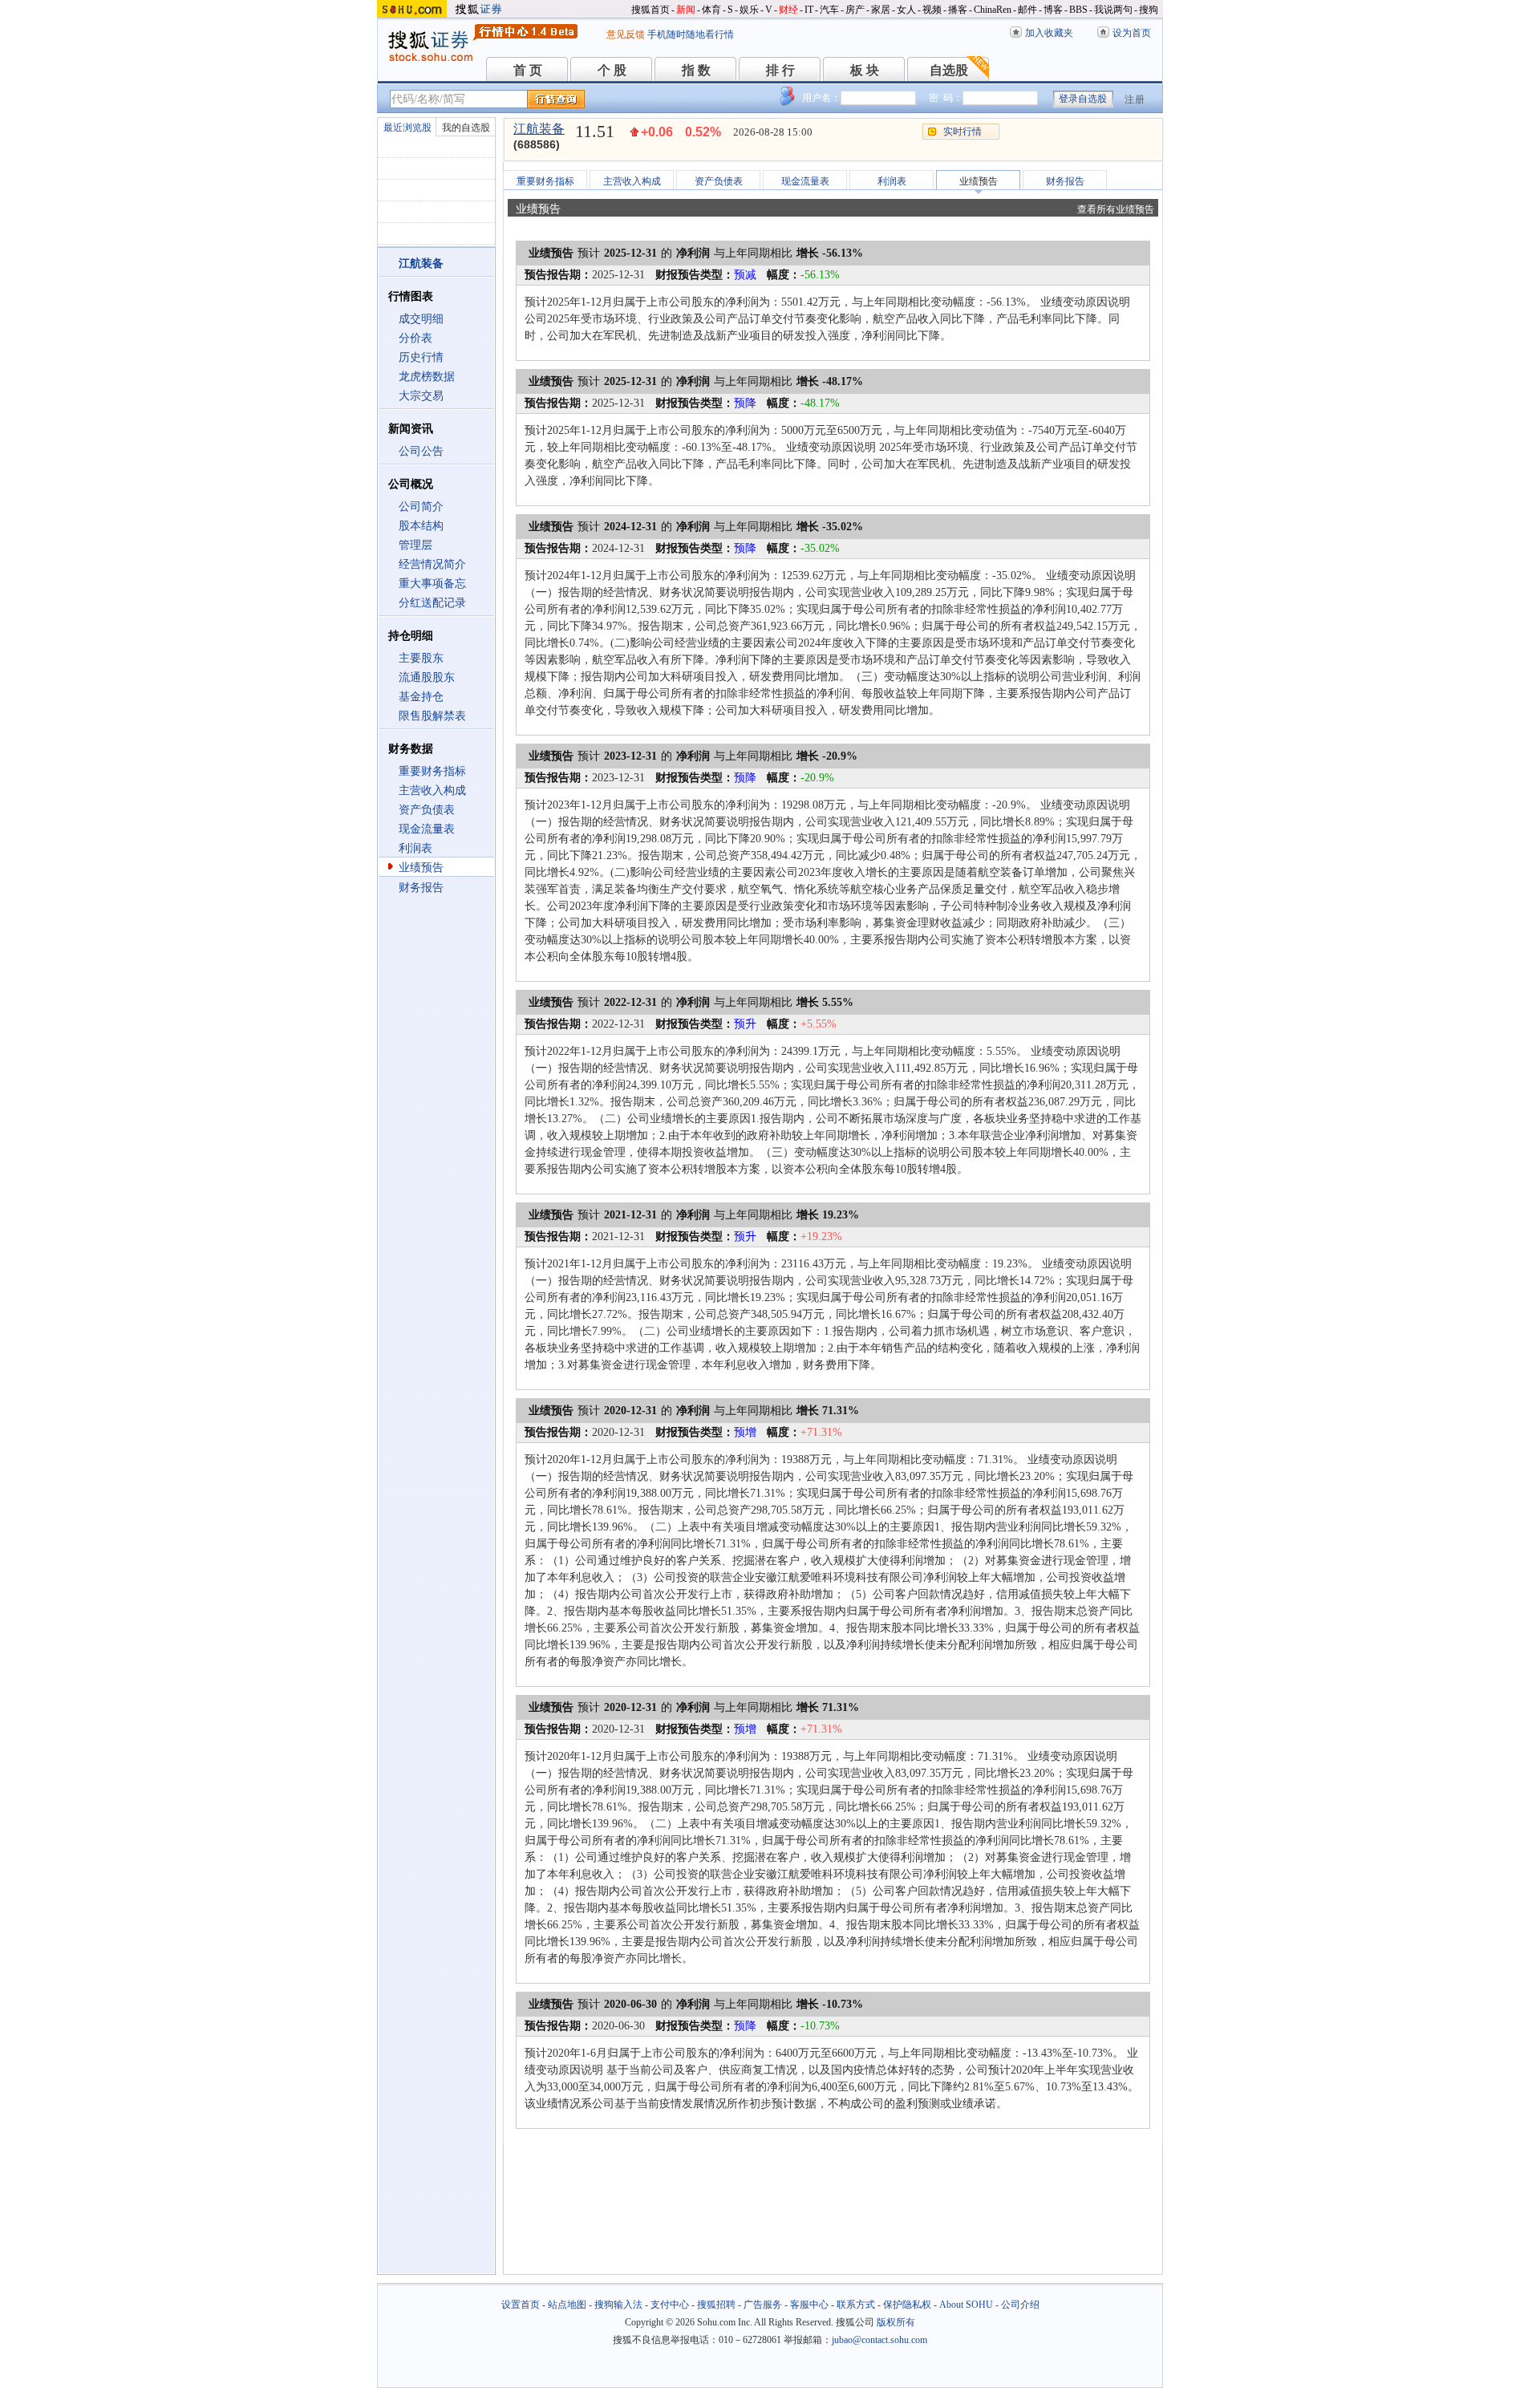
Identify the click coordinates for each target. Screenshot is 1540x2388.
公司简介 (421, 507)
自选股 (949, 70)
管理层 (415, 545)
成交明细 (421, 319)
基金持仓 (421, 697)
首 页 (528, 70)
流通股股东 (427, 677)
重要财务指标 (432, 771)
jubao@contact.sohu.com (879, 2340)
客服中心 (809, 2305)
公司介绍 (1020, 2305)
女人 (906, 10)
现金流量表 (427, 829)
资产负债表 (427, 810)
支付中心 (670, 2305)
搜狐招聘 (716, 2305)
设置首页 (521, 2305)
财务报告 (421, 888)
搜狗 (1149, 10)
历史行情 (421, 357)
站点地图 (567, 2305)
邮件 (1027, 10)
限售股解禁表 (432, 716)
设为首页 (1132, 33)
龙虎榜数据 (427, 377)
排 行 (780, 70)
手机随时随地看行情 (691, 34)
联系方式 (856, 2305)
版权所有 (896, 2322)
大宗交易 (421, 396)
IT (809, 10)
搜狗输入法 (618, 2305)
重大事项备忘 (432, 584)
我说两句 (1113, 10)
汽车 (829, 10)
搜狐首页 (650, 10)
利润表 (415, 848)
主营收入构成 (432, 791)
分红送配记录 (432, 603)
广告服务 (763, 2305)
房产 (855, 10)
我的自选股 (466, 128)
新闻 (686, 10)
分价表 (415, 338)
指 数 (696, 70)
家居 (881, 10)
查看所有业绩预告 (1116, 209)
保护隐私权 (907, 2305)
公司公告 (421, 451)
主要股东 (421, 658)
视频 (932, 10)
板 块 (865, 70)
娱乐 (749, 10)
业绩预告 (421, 868)
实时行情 (962, 132)
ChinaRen (993, 10)
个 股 (612, 70)
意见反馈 (626, 34)
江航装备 (539, 129)
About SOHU (966, 2305)
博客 (1053, 10)
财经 (788, 10)
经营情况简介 (432, 564)
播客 (958, 10)
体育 (711, 10)
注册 (1135, 99)
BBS (1078, 10)
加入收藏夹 (1049, 33)
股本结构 (421, 526)
